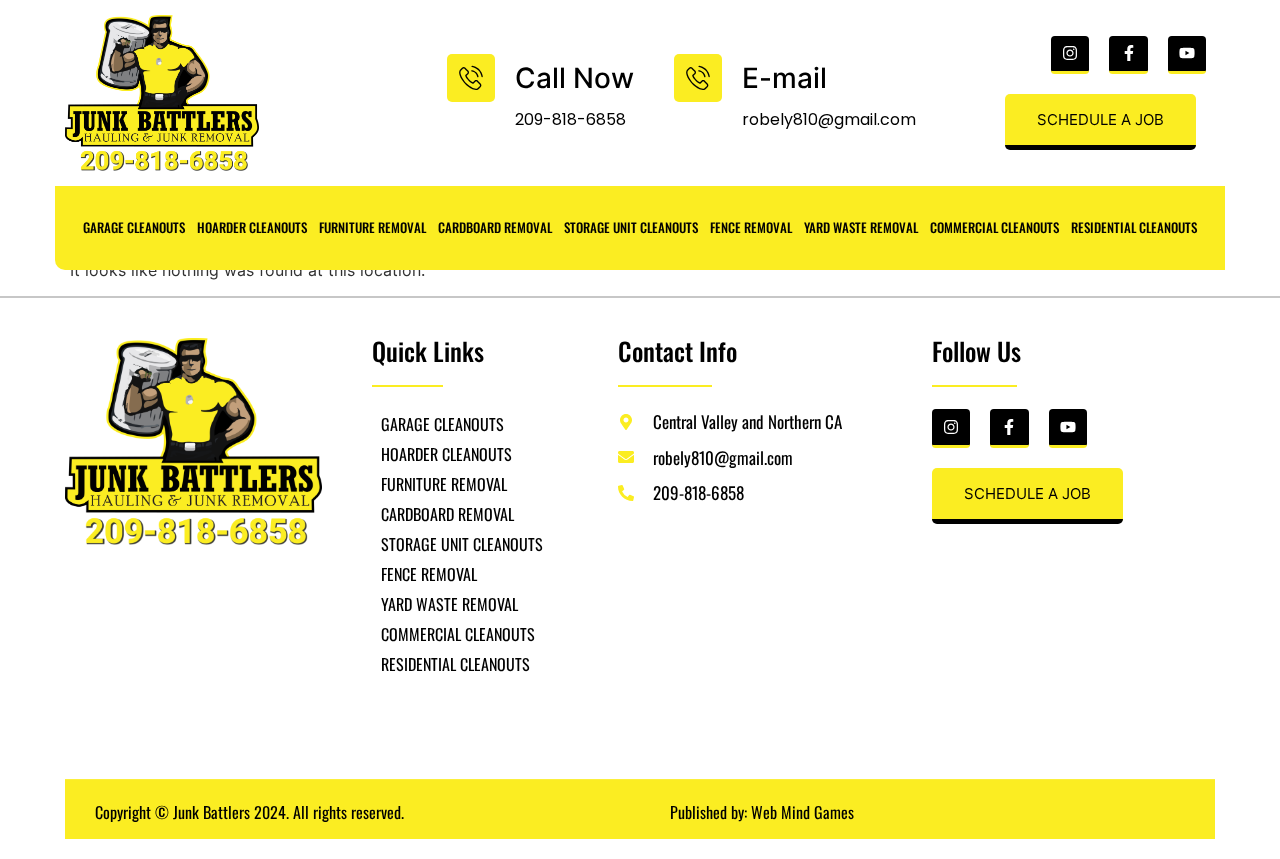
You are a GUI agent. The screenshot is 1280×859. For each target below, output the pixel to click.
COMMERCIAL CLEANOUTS (994, 227)
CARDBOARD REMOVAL (495, 227)
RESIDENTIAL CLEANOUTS (1134, 227)
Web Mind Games (802, 812)
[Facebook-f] (1128, 55)
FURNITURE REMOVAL (372, 227)
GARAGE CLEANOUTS (134, 227)
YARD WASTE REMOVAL (861, 227)
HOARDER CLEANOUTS (252, 227)
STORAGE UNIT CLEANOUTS (631, 227)
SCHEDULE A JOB (1100, 119)
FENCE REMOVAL (751, 227)
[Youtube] (1187, 55)
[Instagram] (1070, 55)
